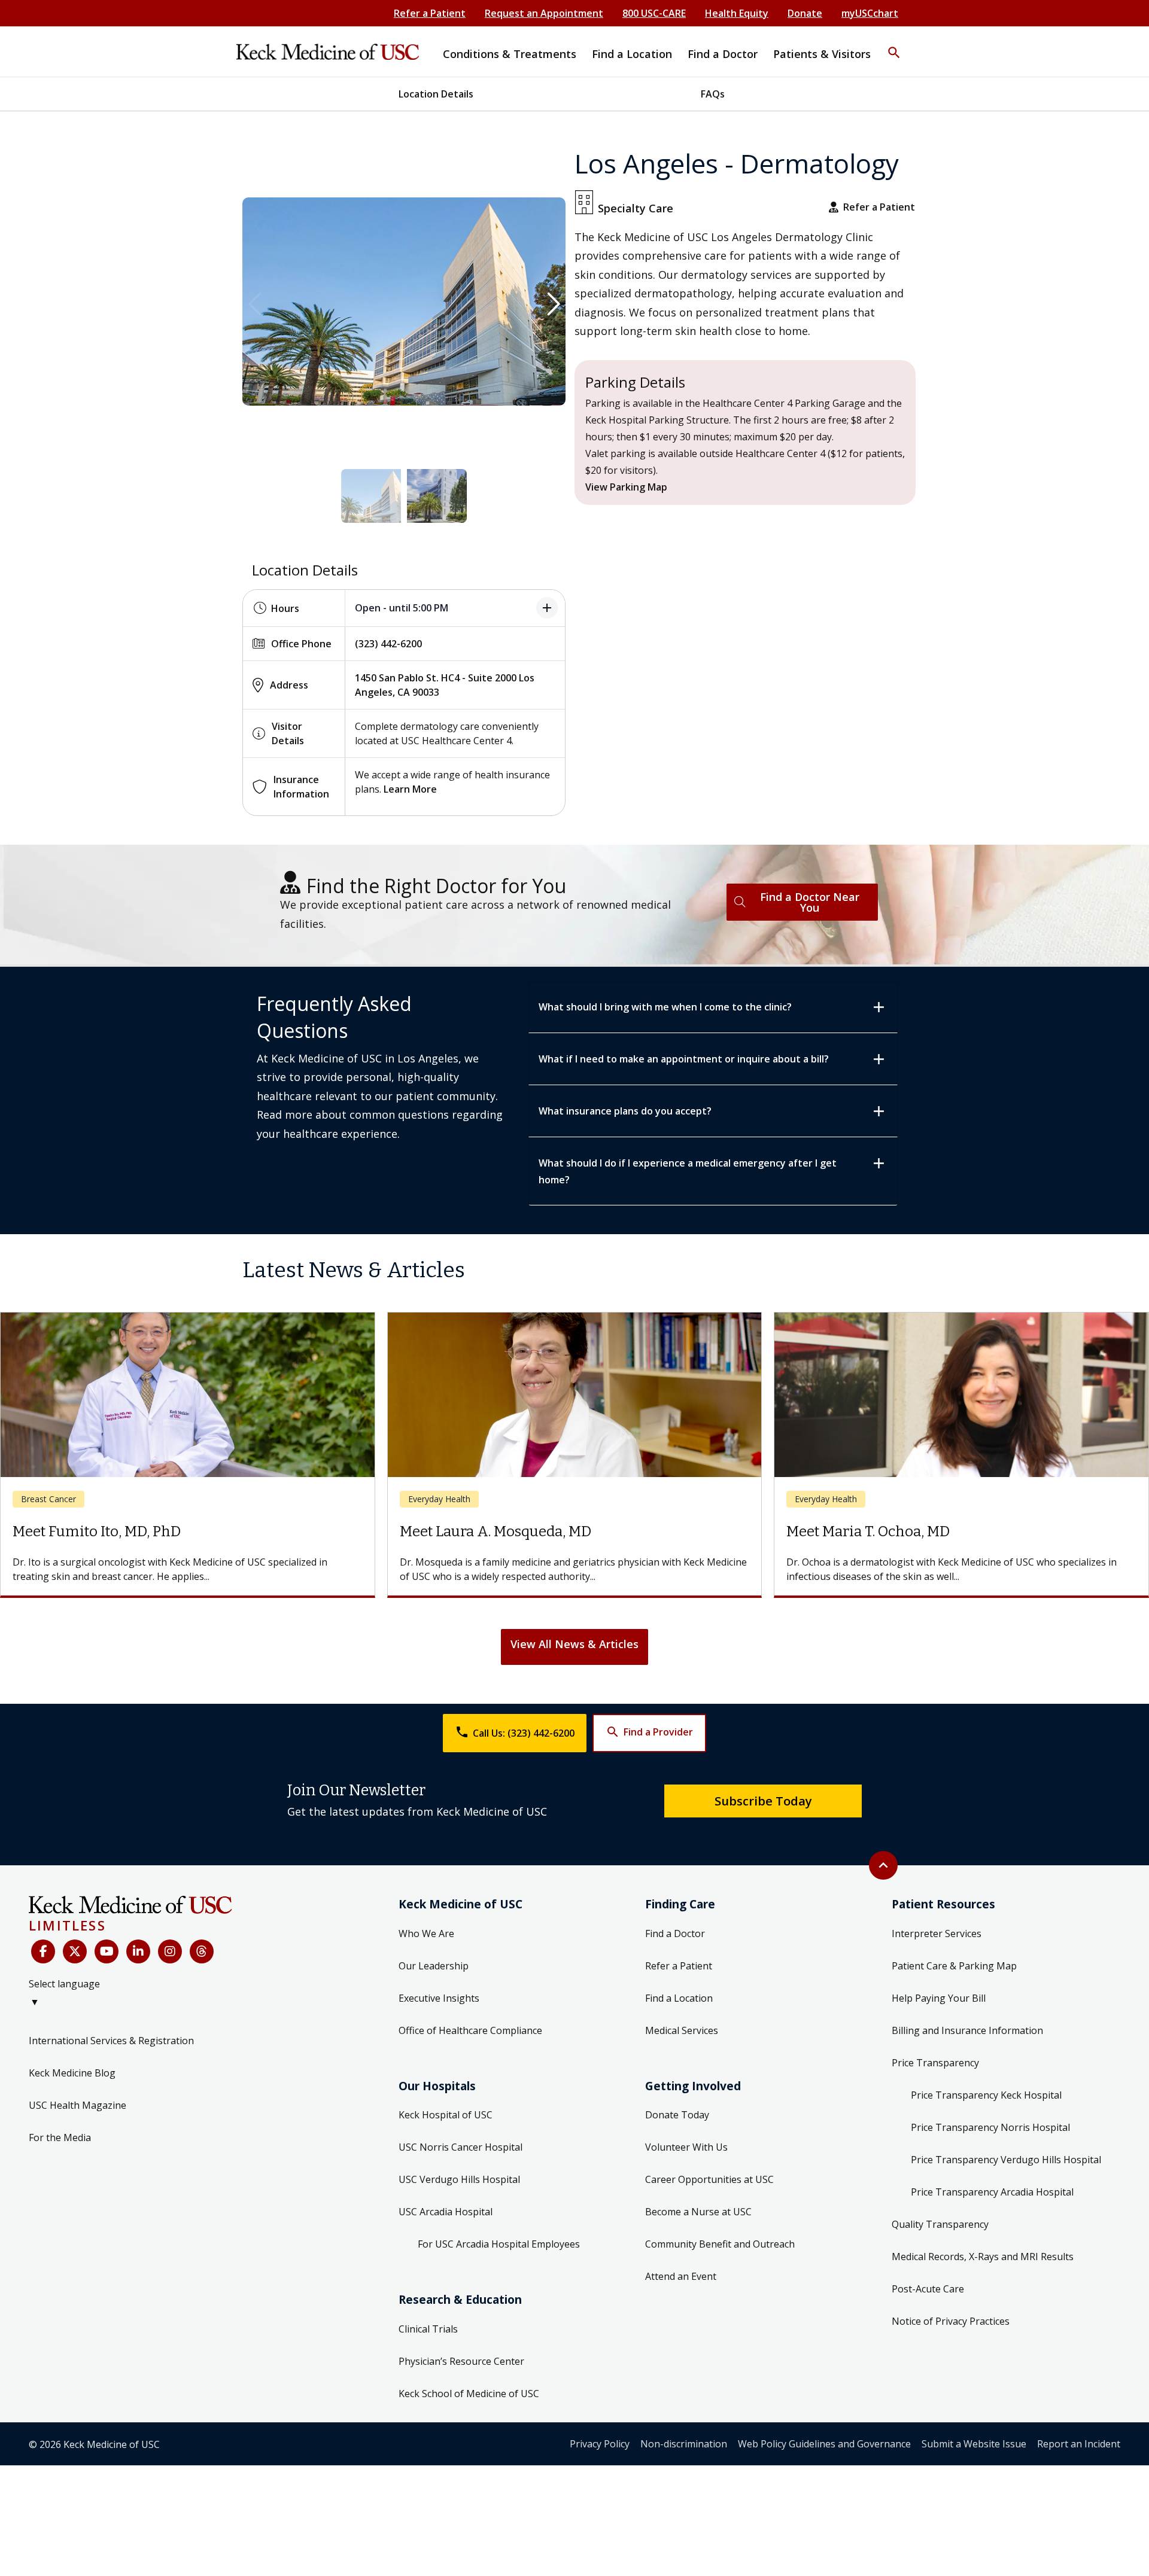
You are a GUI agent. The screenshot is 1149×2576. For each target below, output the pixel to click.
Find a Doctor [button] (723, 54)
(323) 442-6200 (388, 644)
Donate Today (677, 2115)
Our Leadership (434, 1966)
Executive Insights (439, 1998)
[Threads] (202, 1951)
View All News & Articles (574, 1644)
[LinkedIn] (138, 1951)
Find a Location (679, 1998)
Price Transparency (935, 2063)
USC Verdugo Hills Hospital (459, 2179)
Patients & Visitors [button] (822, 54)
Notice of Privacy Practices (951, 2321)
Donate (805, 13)
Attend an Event (681, 2276)
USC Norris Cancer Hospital (460, 2147)
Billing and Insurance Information (967, 2030)
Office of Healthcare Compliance (470, 2030)
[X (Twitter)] (75, 1951)
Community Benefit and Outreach (720, 2244)
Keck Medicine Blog (72, 2073)
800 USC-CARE (654, 13)
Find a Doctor (675, 1933)
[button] (894, 45)
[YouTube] (107, 1951)
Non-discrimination (684, 2444)
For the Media (60, 2137)
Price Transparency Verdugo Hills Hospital (1006, 2160)
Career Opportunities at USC (709, 2179)
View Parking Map (626, 487)
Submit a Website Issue (974, 2444)
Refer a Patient (430, 13)
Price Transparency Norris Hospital (990, 2127)
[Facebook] (43, 1951)
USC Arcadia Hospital (446, 2212)
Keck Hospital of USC (446, 2115)
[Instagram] (170, 1951)
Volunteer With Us (686, 2147)
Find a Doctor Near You (810, 902)
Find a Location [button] (632, 54)
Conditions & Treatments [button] (510, 54)
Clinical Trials (428, 2329)
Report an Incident (1079, 2444)
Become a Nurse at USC (698, 2212)
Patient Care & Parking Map (954, 1966)
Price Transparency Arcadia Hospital (992, 2192)
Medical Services (682, 2030)
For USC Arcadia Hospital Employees (499, 2244)
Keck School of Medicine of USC (469, 2394)
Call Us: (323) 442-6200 (515, 1732)
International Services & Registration (111, 2041)
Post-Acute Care (928, 2289)
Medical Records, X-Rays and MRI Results (983, 2257)
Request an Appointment (544, 13)
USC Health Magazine (77, 2105)
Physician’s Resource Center (461, 2361)
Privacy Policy (600, 2444)
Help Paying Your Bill (939, 1998)
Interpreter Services (937, 1933)
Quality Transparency (940, 2224)
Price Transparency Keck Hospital (986, 2095)
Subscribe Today (763, 1801)
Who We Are (426, 1933)
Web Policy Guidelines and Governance (824, 2444)
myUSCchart (870, 13)
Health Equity (737, 13)
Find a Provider (649, 1732)
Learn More (410, 789)
